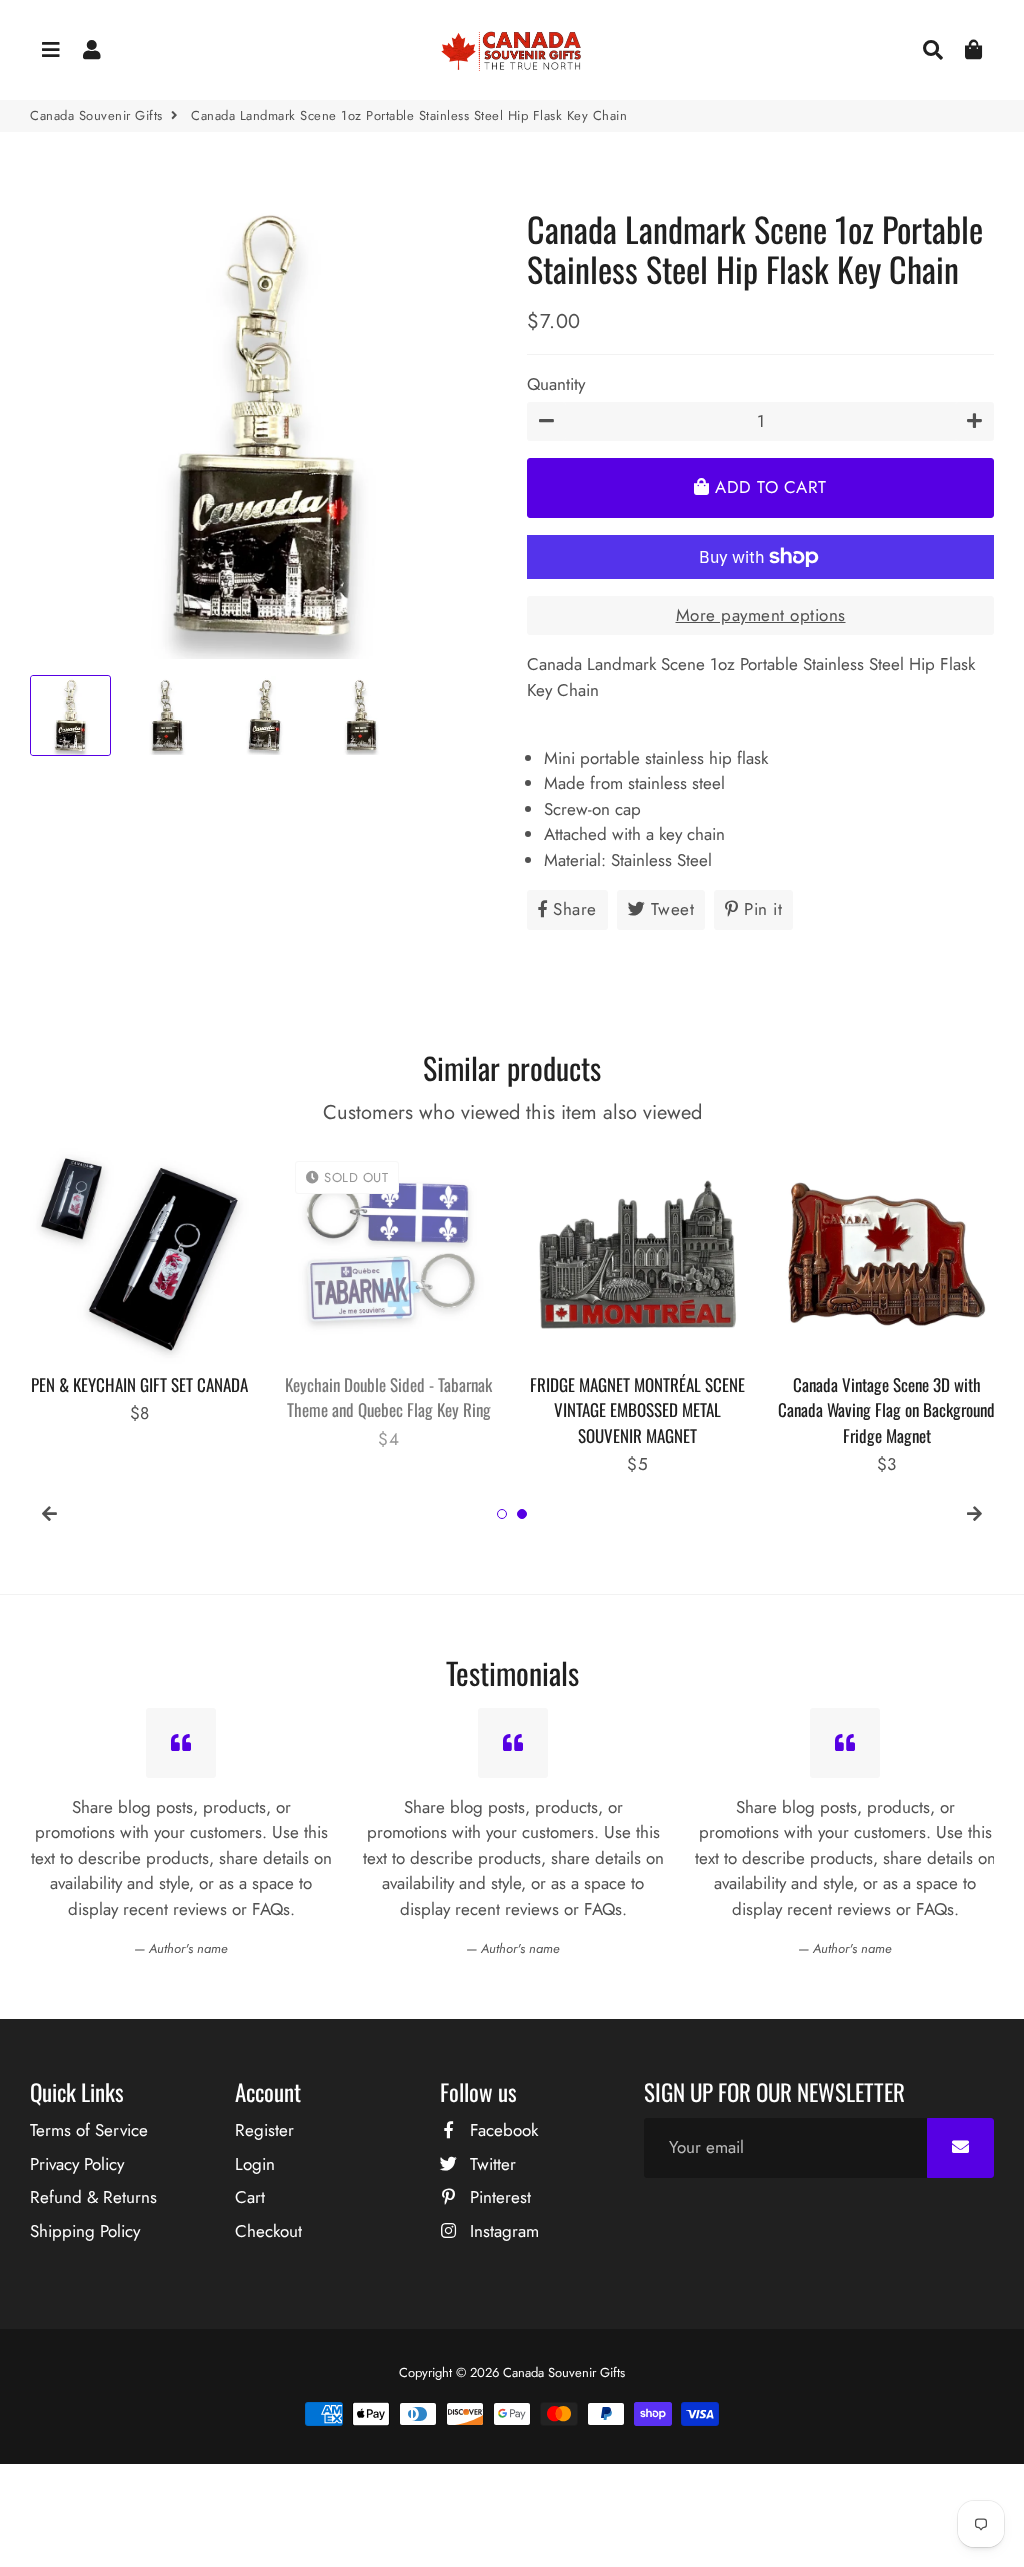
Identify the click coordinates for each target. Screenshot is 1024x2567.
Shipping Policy (85, 2231)
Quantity (556, 384)
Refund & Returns (93, 2197)
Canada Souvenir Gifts (96, 115)
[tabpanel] (139, 1286)
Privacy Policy (77, 2164)
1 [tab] (502, 1514)
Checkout (268, 2231)
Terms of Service (89, 2130)
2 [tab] (522, 1514)
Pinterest (498, 2197)
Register (264, 2130)
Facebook (501, 2130)
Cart (250, 2197)
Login (255, 2164)
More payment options (761, 615)
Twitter (490, 2164)
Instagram (502, 2231)
